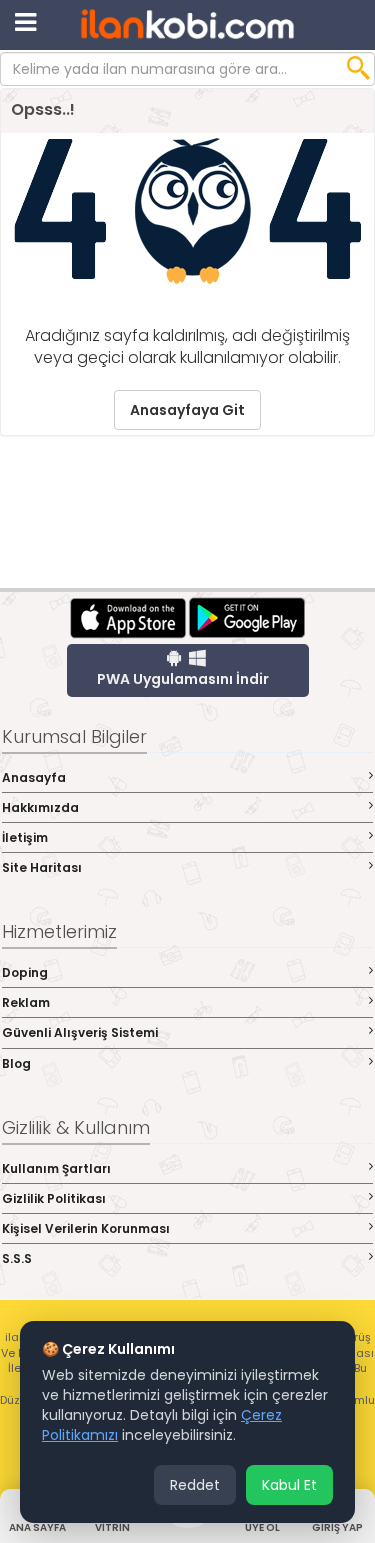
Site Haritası (42, 867)
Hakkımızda (40, 807)
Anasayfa (34, 777)
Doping (25, 972)
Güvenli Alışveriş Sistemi (80, 1032)
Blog (16, 1063)
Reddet (195, 1485)
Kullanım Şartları (56, 1168)
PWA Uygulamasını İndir (183, 679)
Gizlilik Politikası (54, 1198)
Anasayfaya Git (187, 410)
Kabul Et (289, 1485)
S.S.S (17, 1258)
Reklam (26, 1002)
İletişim (25, 837)
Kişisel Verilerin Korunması (86, 1228)
